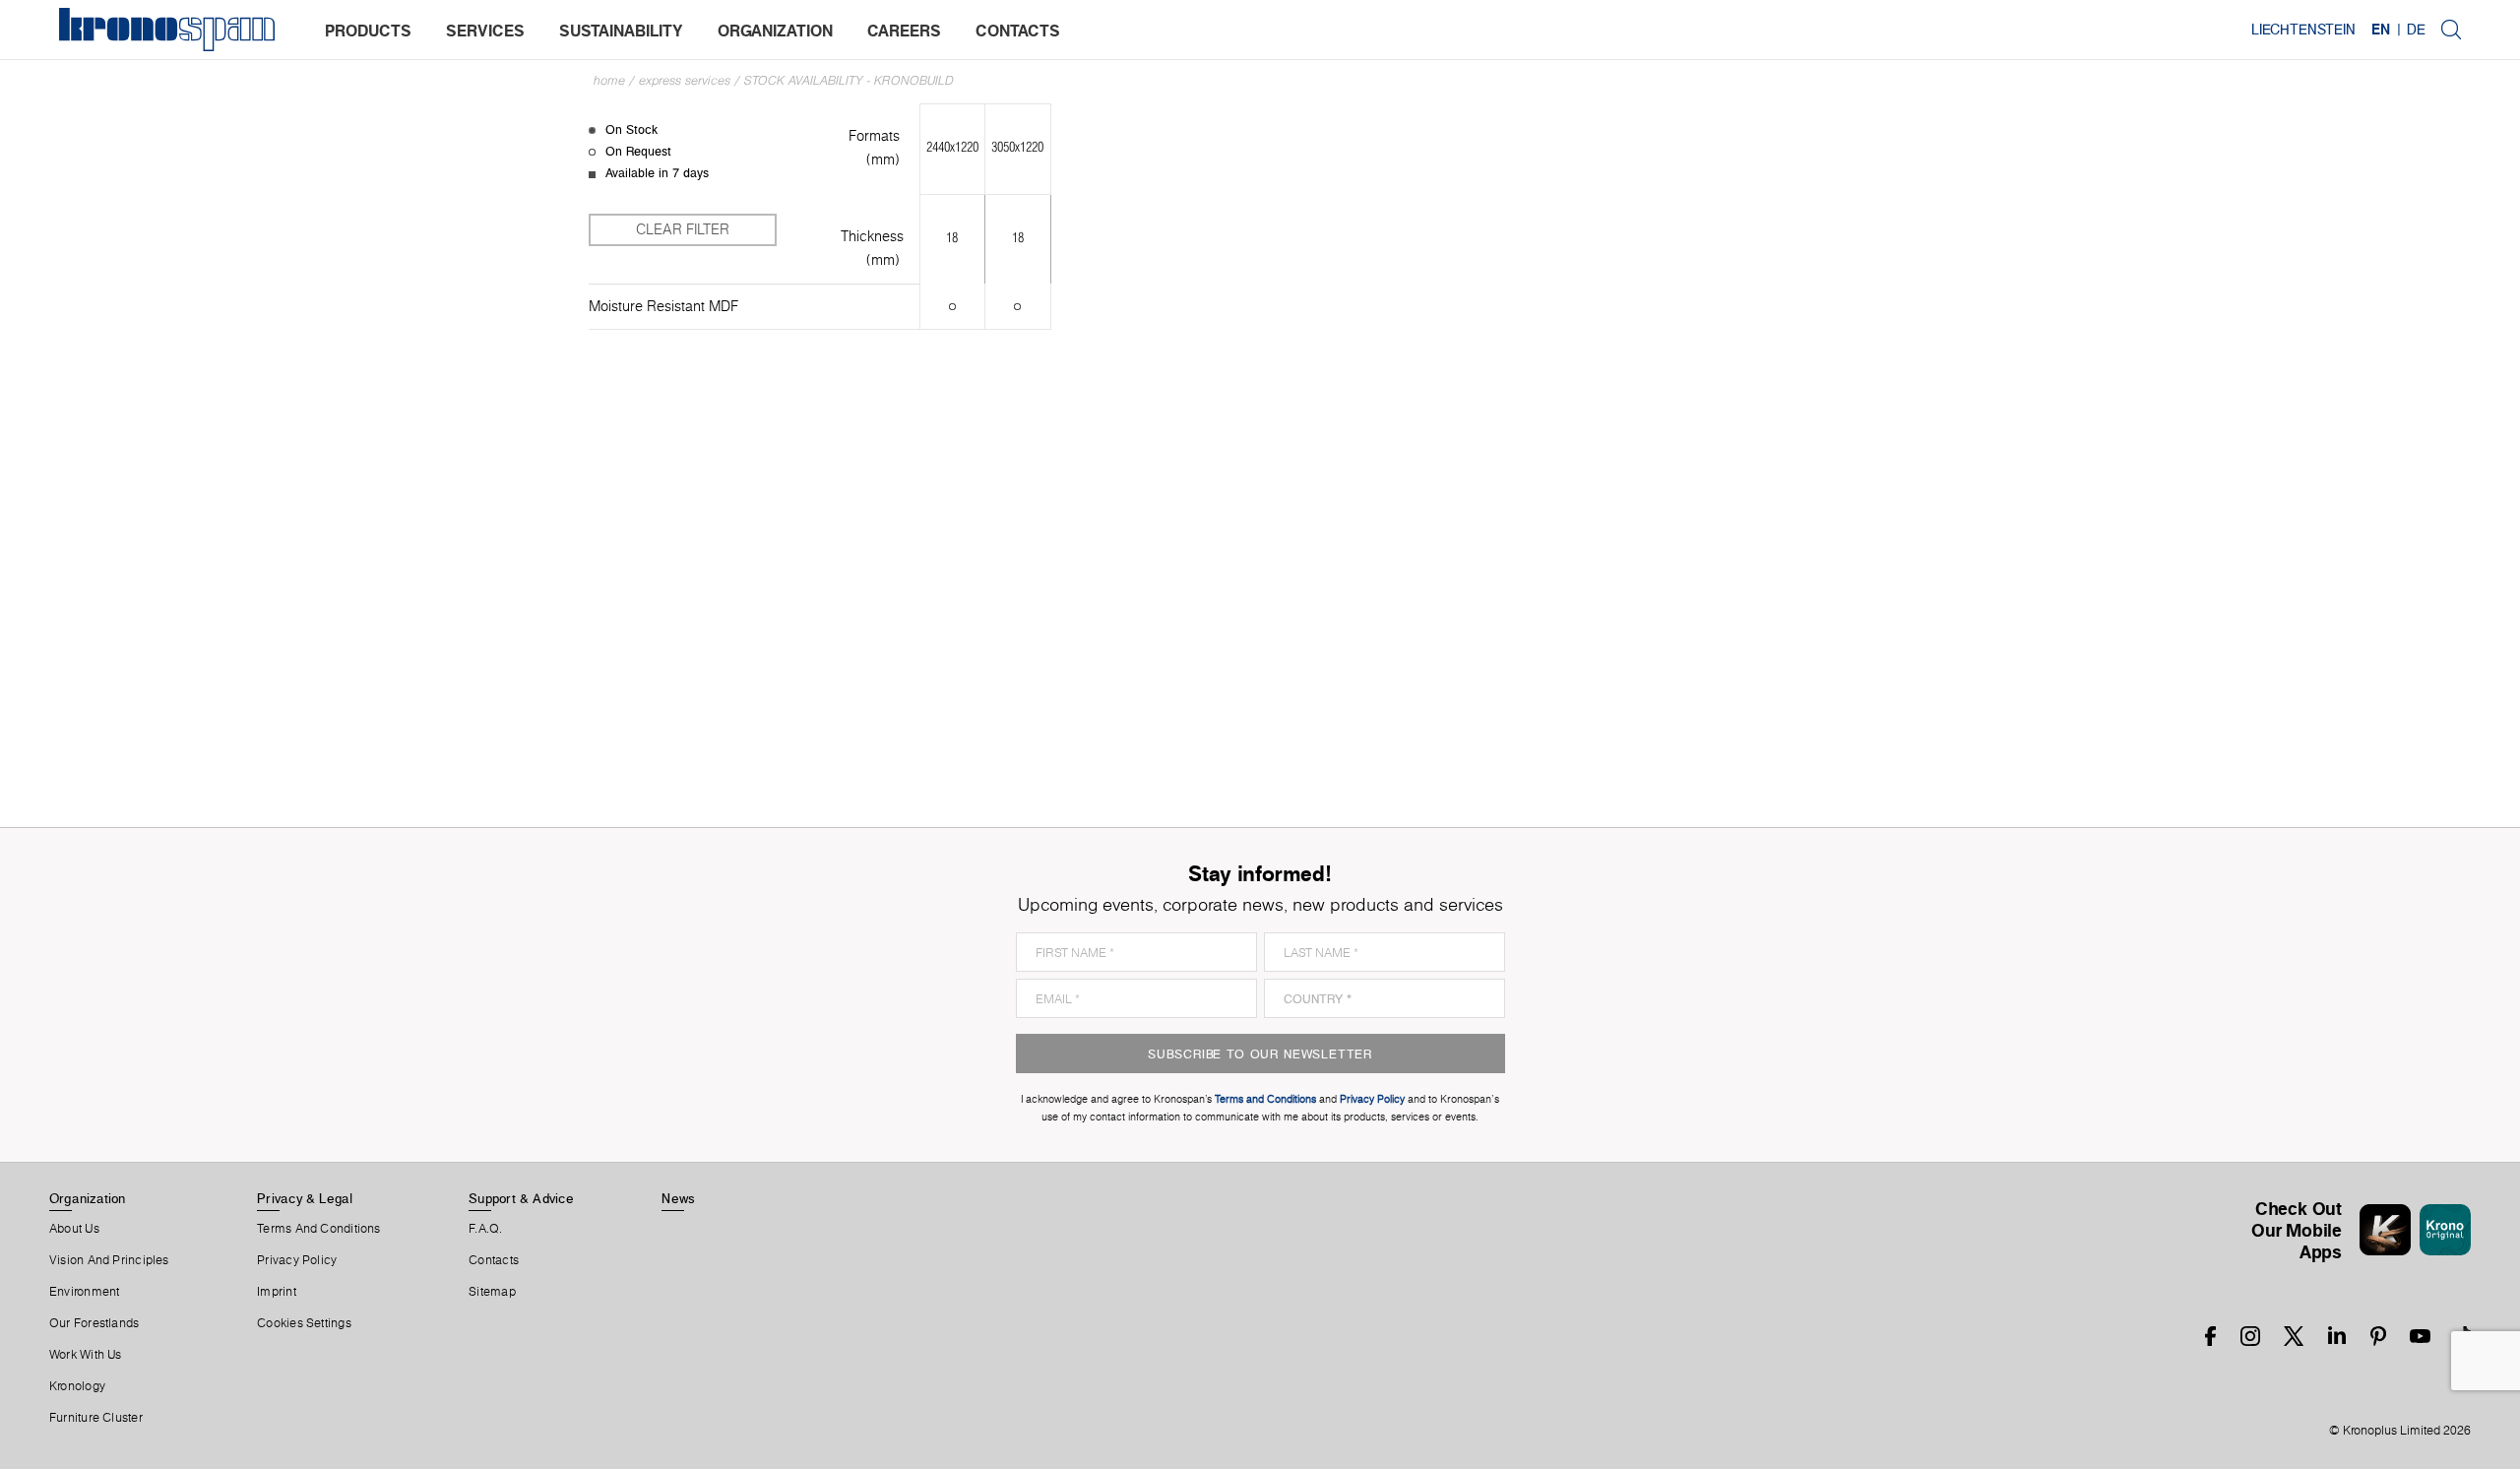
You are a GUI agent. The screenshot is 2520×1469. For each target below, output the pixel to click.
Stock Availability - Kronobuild (849, 80)
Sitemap (492, 1292)
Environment (84, 1292)
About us (74, 1229)
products (368, 31)
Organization (88, 1198)
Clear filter (683, 229)
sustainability (621, 31)
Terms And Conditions (318, 1229)
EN (2381, 30)
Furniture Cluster (96, 1418)
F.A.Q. (485, 1229)
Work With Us (86, 1355)
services (485, 31)
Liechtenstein (2303, 30)
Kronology (77, 1386)
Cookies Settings (304, 1323)
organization (775, 31)
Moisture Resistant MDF (663, 306)
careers (904, 31)
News (678, 1198)
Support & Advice (521, 1198)
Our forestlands (94, 1323)
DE (2416, 30)
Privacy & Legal (305, 1198)
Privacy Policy (297, 1260)
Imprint (277, 1292)
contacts (1018, 31)
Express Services (685, 80)
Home (609, 80)
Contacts (494, 1260)
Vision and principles (109, 1260)
